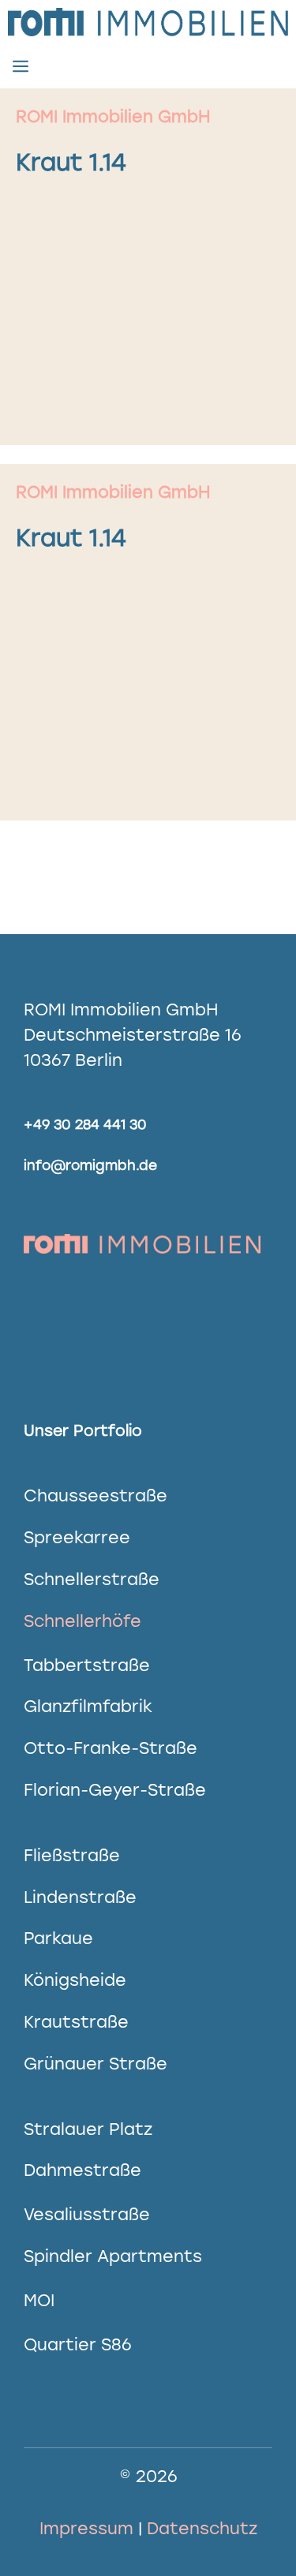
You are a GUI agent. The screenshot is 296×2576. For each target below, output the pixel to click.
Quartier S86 (78, 2344)
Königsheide (75, 1980)
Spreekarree (77, 1537)
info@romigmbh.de (90, 1165)
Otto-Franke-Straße (111, 1748)
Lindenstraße (80, 1897)
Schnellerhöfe (82, 1621)
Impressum (86, 2528)
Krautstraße (76, 2022)
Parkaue (58, 1938)
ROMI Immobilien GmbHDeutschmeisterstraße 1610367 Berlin (133, 1035)
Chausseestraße (96, 1496)
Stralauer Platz (88, 2129)
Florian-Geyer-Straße (115, 1790)
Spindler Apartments (113, 2256)
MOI (39, 2300)
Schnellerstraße (92, 1579)
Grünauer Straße (96, 2064)
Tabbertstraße (87, 1665)
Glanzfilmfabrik (88, 1706)
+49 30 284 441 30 (85, 1124)
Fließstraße (72, 1855)
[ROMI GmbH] (148, 22)
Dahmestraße (82, 2170)
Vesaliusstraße (87, 2214)
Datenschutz (202, 2528)
